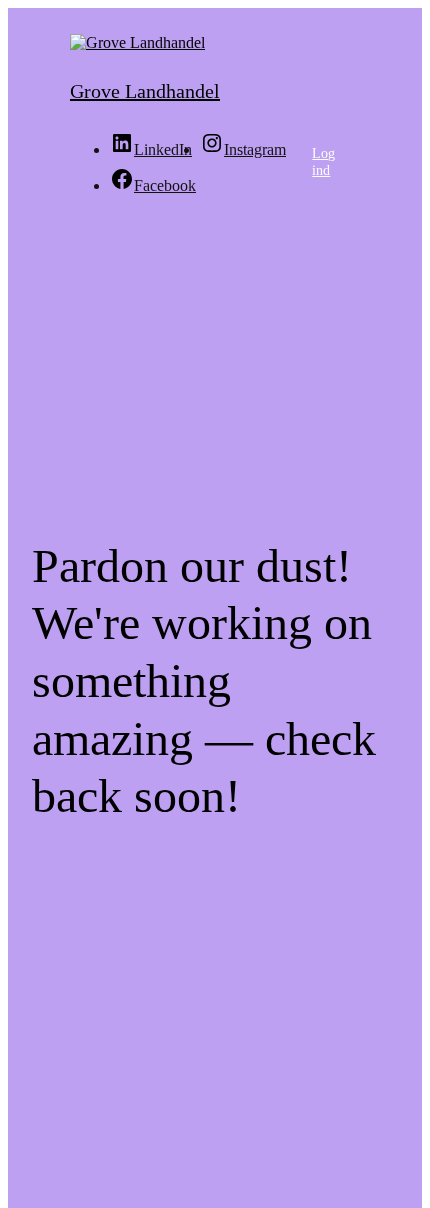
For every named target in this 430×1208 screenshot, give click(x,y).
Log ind (323, 162)
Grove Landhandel (145, 91)
